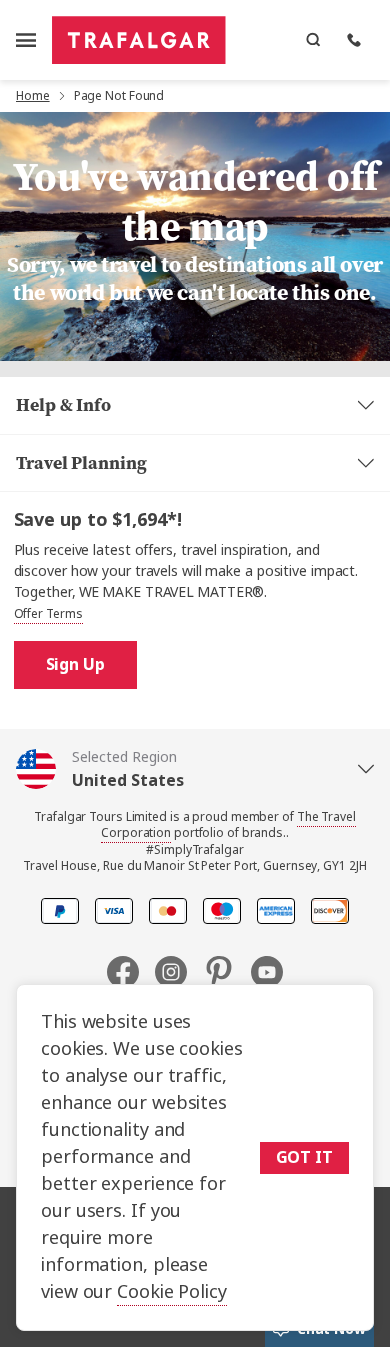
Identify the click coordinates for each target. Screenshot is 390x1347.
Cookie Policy (172, 1292)
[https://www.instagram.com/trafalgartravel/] (179, 972)
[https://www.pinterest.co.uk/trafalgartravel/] (227, 972)
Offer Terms (48, 614)
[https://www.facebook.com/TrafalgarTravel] (131, 972)
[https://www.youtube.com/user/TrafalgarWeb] (267, 972)
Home (33, 96)
